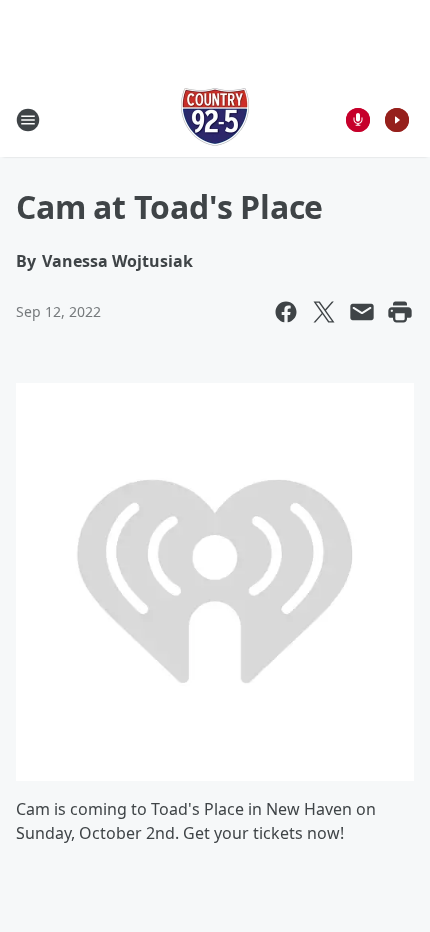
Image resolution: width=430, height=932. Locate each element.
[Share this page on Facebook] (286, 312)
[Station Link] (215, 119)
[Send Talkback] (358, 120)
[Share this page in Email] (362, 312)
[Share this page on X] (324, 312)
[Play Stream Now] (397, 120)
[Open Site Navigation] (28, 120)
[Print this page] (400, 312)
